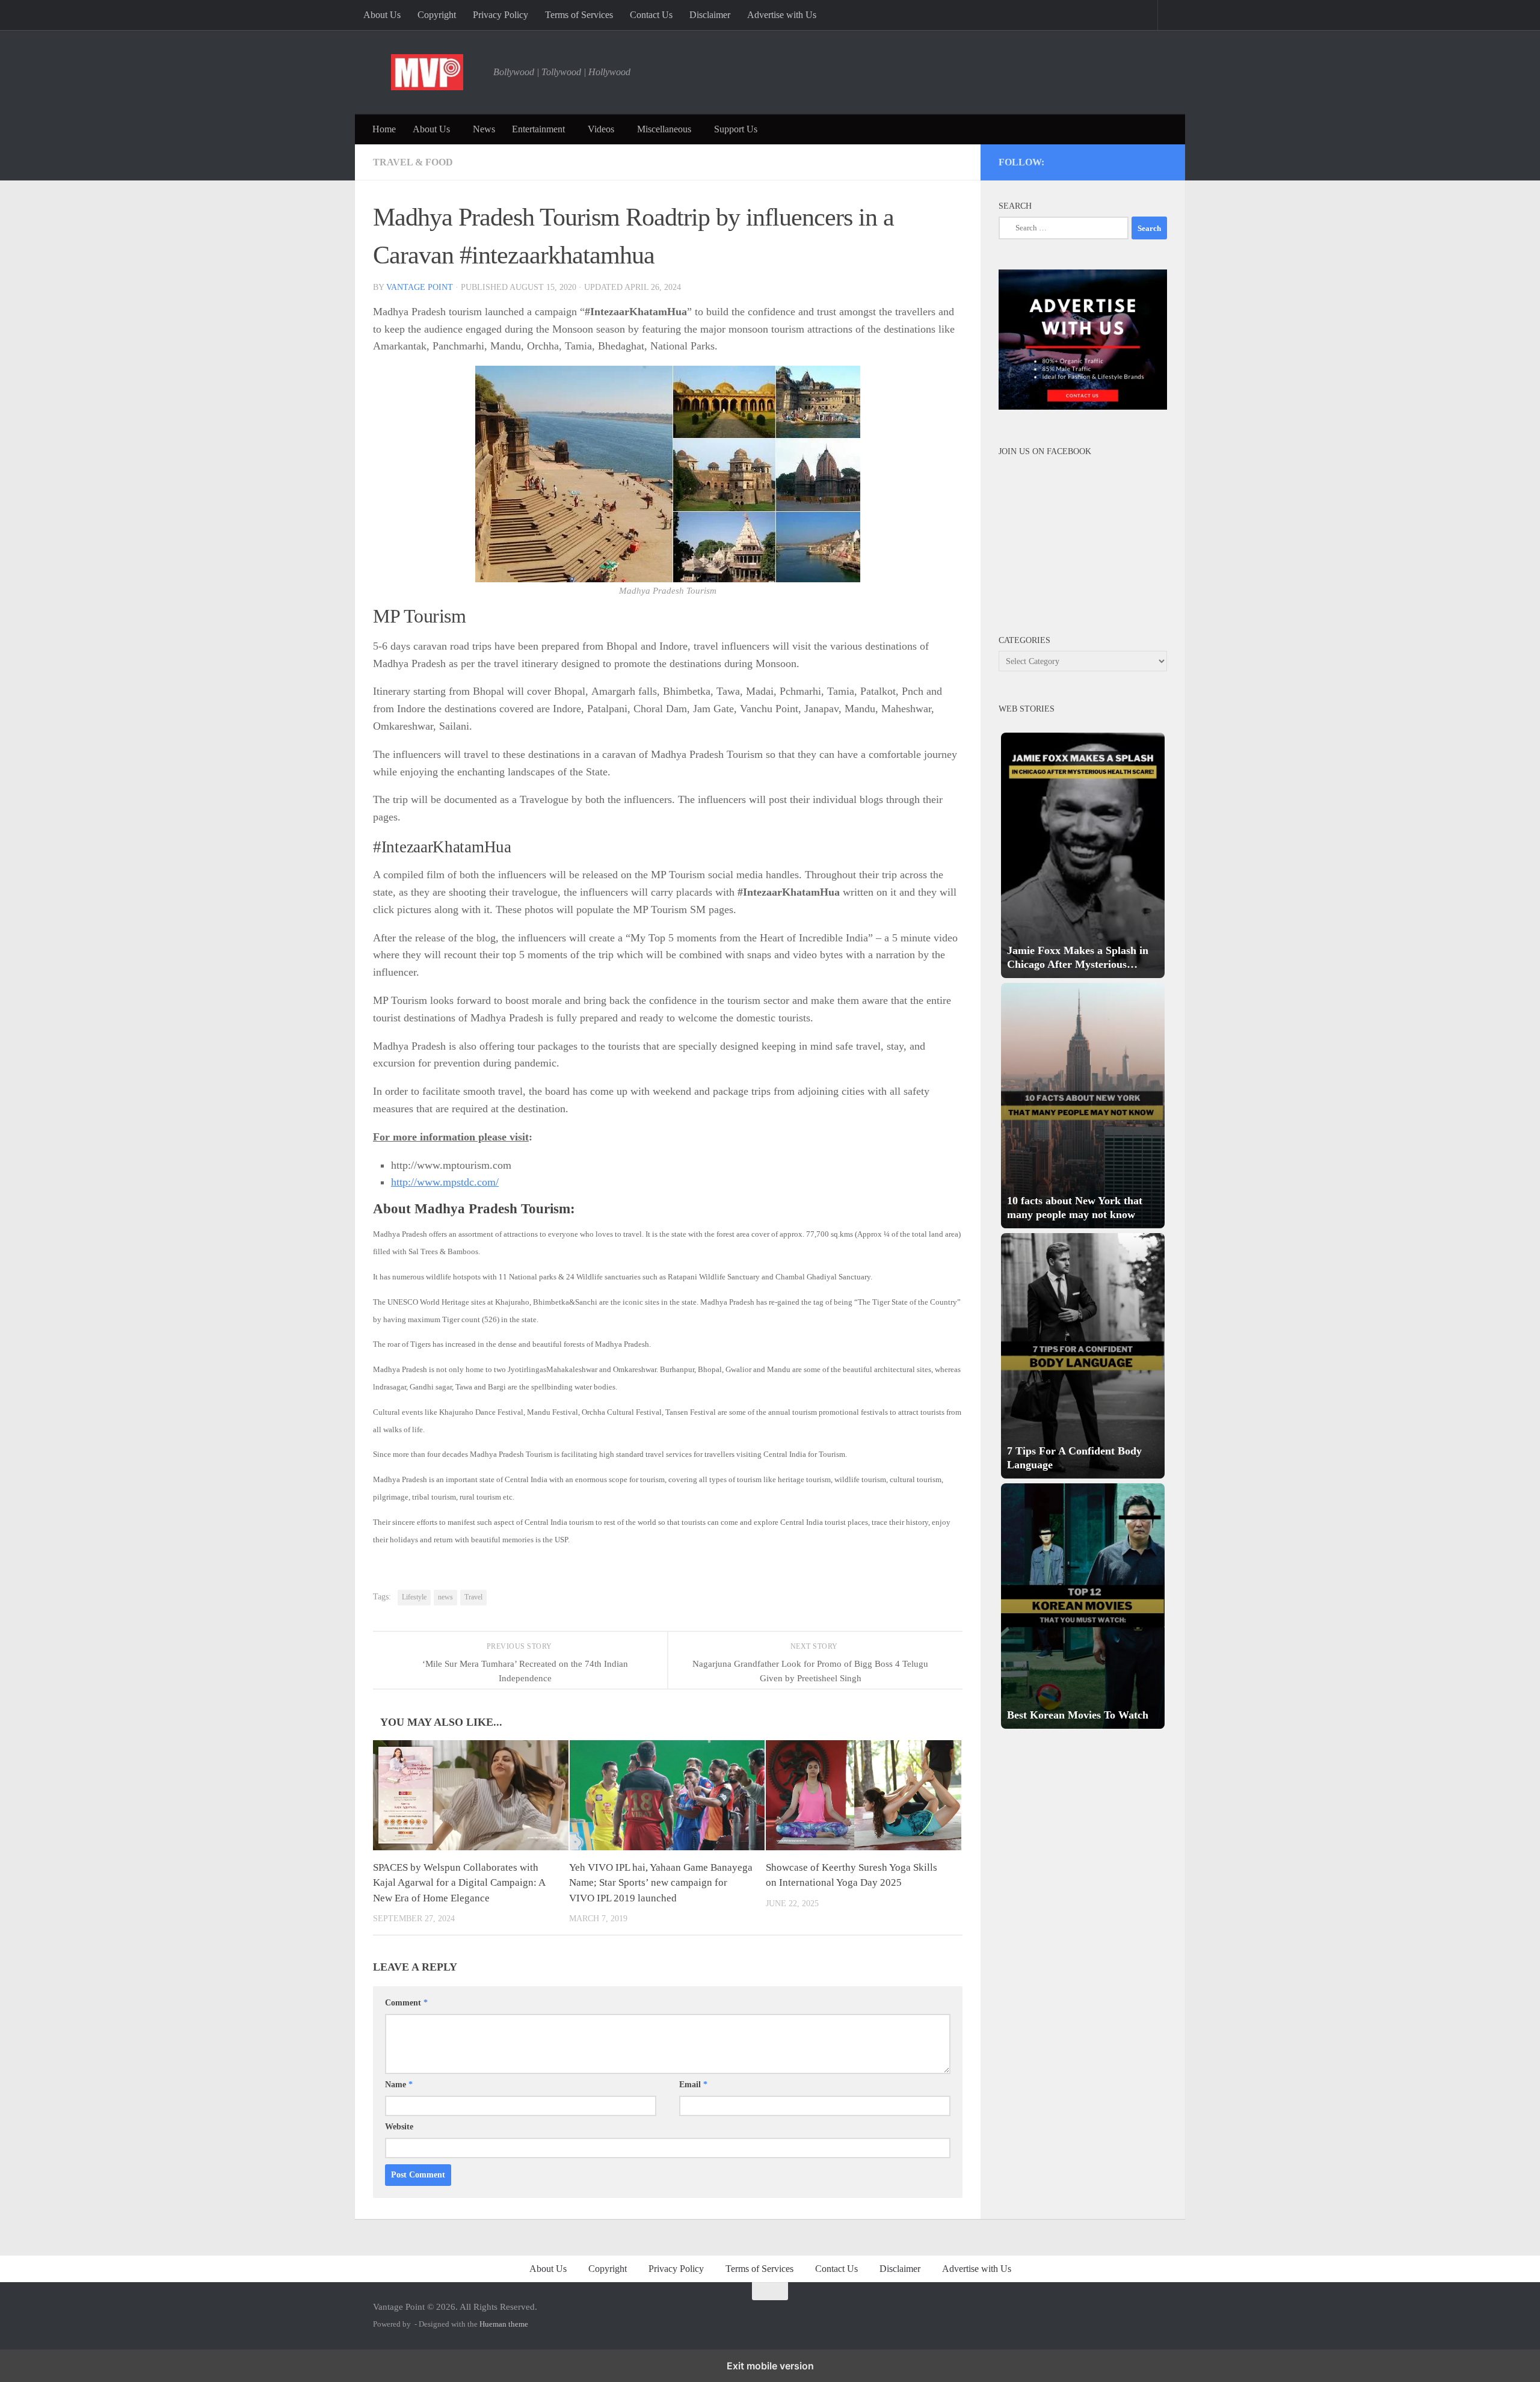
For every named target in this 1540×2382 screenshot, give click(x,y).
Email (693, 2085)
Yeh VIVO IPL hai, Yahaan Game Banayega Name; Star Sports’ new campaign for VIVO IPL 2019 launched (661, 1883)
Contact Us (651, 15)
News (484, 129)
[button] (1083, 855)
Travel (473, 1597)
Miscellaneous (664, 129)
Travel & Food (413, 162)
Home (384, 129)
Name (399, 2085)
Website (399, 2127)
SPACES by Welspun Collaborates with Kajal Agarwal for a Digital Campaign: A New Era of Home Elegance (459, 1883)
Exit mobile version (770, 2366)
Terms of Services (579, 15)
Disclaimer (710, 15)
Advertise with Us (782, 15)
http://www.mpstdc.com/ (445, 1182)
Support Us (736, 129)
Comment (406, 2003)
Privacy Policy (500, 15)
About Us (382, 15)
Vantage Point (420, 287)
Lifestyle (414, 1597)
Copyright (437, 15)
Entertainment (538, 129)
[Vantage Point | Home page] (427, 72)
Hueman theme (504, 2324)
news (445, 1597)
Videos (601, 129)
